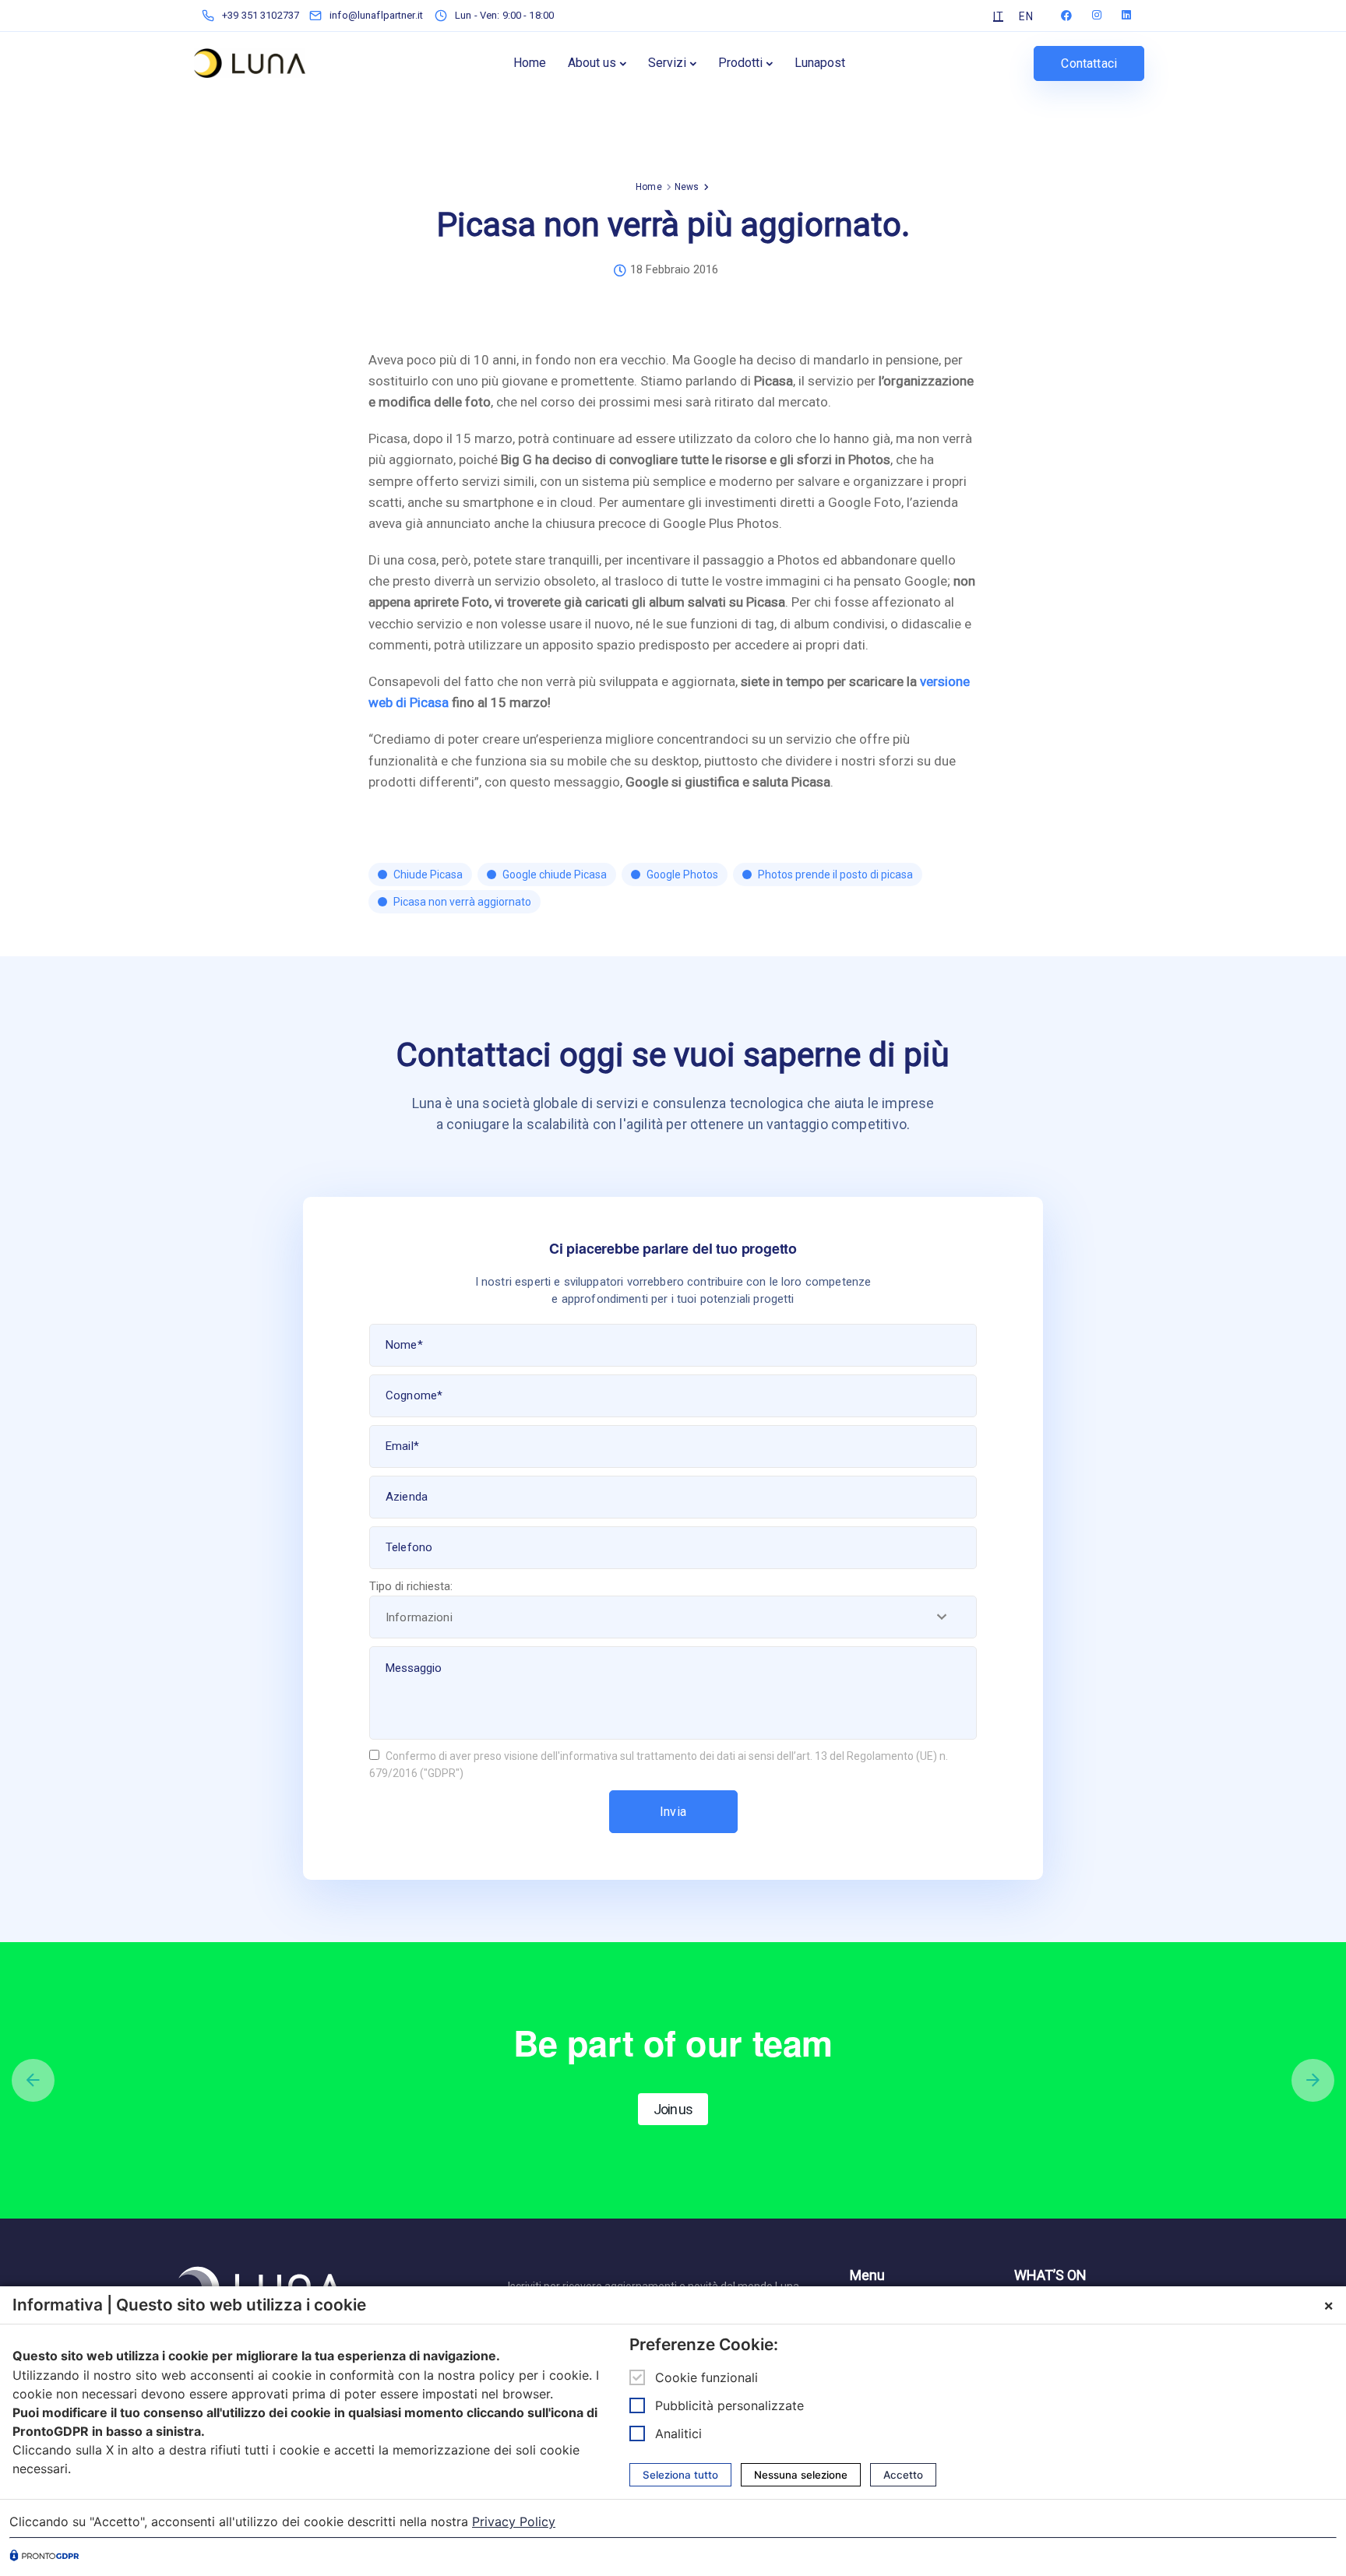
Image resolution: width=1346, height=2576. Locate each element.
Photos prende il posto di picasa (835, 875)
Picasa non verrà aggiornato (462, 902)
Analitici (678, 2433)
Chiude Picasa (428, 875)
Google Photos (682, 875)
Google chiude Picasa (555, 875)
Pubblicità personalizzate (729, 2405)
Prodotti (740, 63)
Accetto (903, 2475)
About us (592, 63)
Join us (673, 2109)
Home (530, 63)
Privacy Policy (514, 2521)
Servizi (667, 63)
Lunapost (820, 63)
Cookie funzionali (706, 2377)
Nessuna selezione (801, 2475)
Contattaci (1089, 63)
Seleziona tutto (680, 2475)
